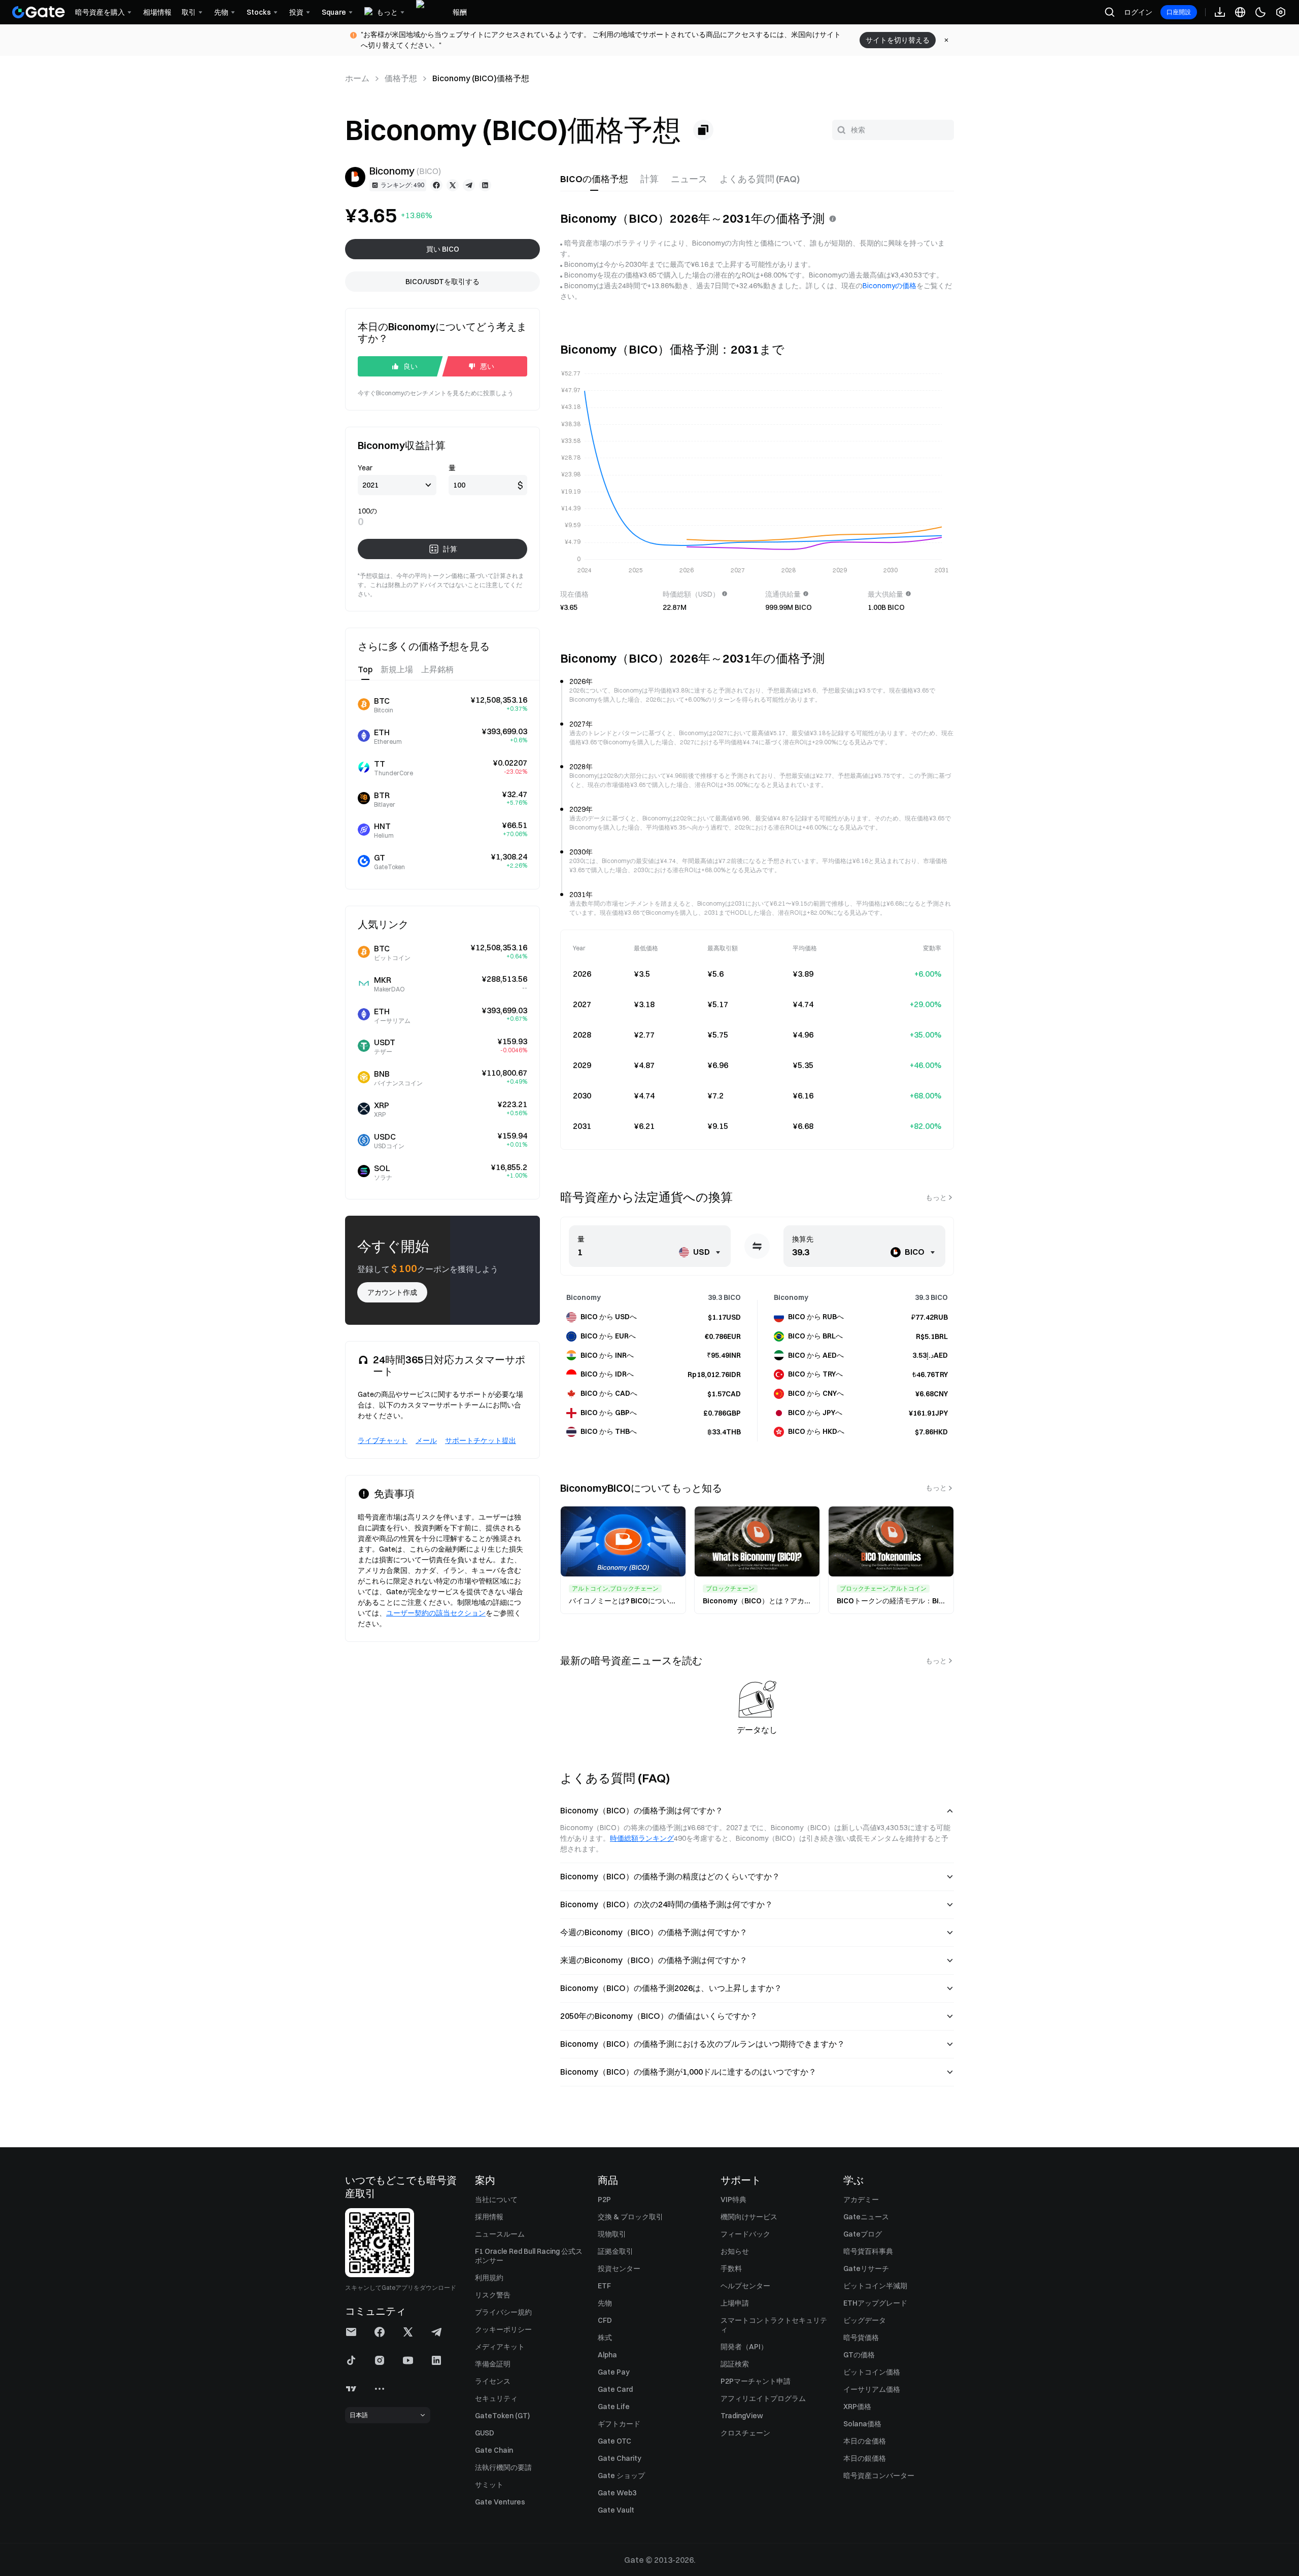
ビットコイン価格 (872, 2372)
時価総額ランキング (642, 1838)
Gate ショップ (621, 2476)
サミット (489, 2485)
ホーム (357, 78)
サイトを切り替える (898, 40)
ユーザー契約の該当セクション (436, 1613)
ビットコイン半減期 (875, 2286)
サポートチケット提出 (481, 1440)
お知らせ (735, 2251)
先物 (605, 2303)
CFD (605, 2320)
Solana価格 (862, 2424)
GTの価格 (859, 2355)
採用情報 (489, 2217)
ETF (604, 2286)
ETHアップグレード (875, 2303)
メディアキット (500, 2347)
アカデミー (861, 2200)
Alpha (607, 2355)
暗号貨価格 (861, 2338)
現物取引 (612, 2234)
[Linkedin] (485, 185)
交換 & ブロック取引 (630, 2217)
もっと (936, 1197)
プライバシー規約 (503, 2312)
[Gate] (39, 12)
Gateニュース (866, 2217)
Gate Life (614, 2407)
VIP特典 (733, 2200)
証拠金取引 (616, 2251)
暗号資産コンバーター (879, 2476)
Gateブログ (863, 2234)
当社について (496, 2200)
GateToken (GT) (502, 2416)
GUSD (485, 2433)
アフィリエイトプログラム (763, 2398)
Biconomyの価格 (890, 286)
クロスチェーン (745, 2433)
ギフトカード (619, 2424)
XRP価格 (857, 2407)
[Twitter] (453, 185)
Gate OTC (614, 2441)
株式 (605, 2338)
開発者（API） (744, 2347)
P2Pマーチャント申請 (756, 2381)
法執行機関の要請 (503, 2467)
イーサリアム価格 (872, 2389)
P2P (604, 2200)
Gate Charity (620, 2458)
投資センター (619, 2269)
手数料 (731, 2269)
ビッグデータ (865, 2320)
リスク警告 (493, 2295)
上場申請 (735, 2303)
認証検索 (735, 2364)
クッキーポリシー (503, 2329)
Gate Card (615, 2389)
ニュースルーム (500, 2234)
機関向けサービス (749, 2217)
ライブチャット (383, 1440)
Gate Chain (494, 2450)
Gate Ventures (500, 2502)
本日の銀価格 (865, 2458)
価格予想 (401, 78)
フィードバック (745, 2234)
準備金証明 (493, 2364)
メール (426, 1440)
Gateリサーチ (866, 2269)
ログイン (1138, 12)
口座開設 (1179, 12)
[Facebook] (436, 185)
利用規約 (489, 2278)
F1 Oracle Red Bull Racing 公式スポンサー (529, 2256)
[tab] (594, 179)
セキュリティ (496, 2398)
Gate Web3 (617, 2493)
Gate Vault (616, 2510)
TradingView (742, 2416)
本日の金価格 (865, 2441)
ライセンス (493, 2381)
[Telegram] (469, 185)
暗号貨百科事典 (868, 2251)
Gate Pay (614, 2372)
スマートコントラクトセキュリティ (774, 2325)
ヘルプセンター (745, 2286)
